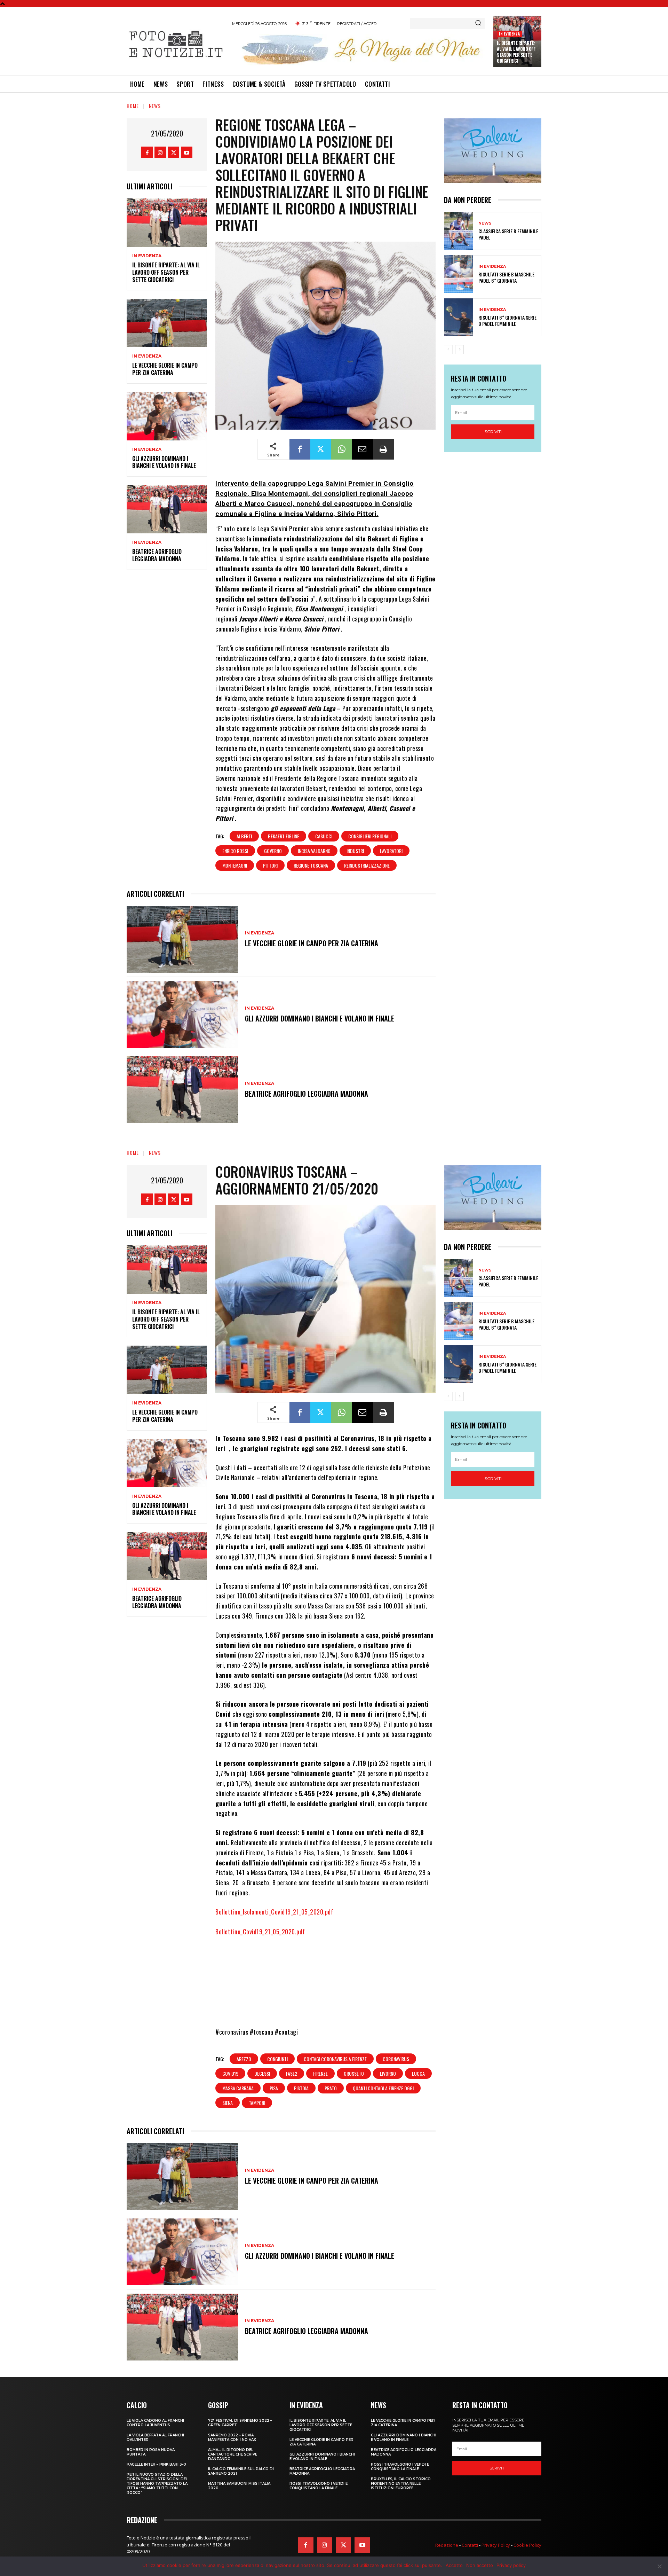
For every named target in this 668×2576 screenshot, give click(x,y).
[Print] (383, 449)
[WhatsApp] (342, 449)
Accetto (454, 2565)
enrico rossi (235, 851)
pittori (270, 865)
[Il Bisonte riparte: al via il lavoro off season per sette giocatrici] (167, 223)
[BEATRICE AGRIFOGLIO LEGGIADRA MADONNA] (167, 509)
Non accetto (480, 2565)
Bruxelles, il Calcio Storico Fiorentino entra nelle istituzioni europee (401, 2484)
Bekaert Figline (284, 836)
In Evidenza (509, 34)
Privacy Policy (496, 2545)
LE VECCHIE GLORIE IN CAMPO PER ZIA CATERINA (165, 369)
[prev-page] (448, 350)
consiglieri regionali (370, 836)
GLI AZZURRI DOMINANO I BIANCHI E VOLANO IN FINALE (164, 462)
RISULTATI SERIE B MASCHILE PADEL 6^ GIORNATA (506, 277)
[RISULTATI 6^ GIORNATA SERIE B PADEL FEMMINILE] (459, 317)
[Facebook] (147, 152)
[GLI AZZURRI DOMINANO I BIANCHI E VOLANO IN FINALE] (167, 416)
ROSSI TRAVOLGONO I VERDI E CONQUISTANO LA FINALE (319, 2486)
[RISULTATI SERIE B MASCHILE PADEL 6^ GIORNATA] (459, 274)
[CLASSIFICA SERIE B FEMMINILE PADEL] (459, 231)
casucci (324, 836)
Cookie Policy (527, 2545)
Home (133, 106)
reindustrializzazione (367, 865)
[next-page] (459, 350)
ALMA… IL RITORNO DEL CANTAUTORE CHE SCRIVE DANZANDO (233, 2454)
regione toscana (311, 865)
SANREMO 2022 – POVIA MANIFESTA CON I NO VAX (232, 2437)
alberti (244, 836)
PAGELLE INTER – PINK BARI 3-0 (156, 2464)
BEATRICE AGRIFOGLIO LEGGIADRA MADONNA (157, 555)
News (155, 106)
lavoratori (391, 851)
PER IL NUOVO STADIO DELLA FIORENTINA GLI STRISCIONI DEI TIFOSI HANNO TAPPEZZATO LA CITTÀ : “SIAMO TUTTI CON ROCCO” (157, 2484)
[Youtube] (187, 152)
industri (355, 851)
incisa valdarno (314, 851)
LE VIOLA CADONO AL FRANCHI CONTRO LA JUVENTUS (155, 2423)
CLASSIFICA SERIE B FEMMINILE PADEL (508, 234)
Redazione (447, 2545)
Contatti (470, 2545)
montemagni (235, 865)
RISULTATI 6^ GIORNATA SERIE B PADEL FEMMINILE (507, 320)
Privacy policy (511, 2565)
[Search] (478, 23)
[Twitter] (173, 152)
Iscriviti (493, 432)
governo (273, 851)
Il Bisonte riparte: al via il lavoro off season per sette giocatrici (516, 52)
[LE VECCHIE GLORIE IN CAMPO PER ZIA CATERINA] (167, 323)
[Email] (363, 449)
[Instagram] (160, 152)
